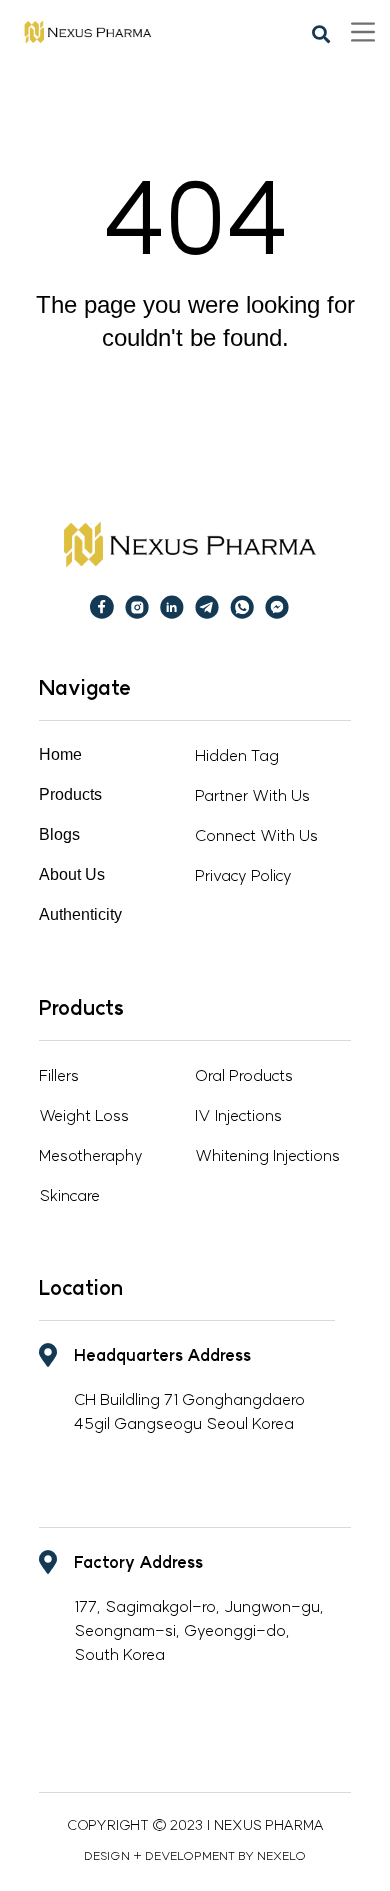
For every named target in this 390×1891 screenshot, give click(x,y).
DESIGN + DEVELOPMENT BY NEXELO (195, 1855)
